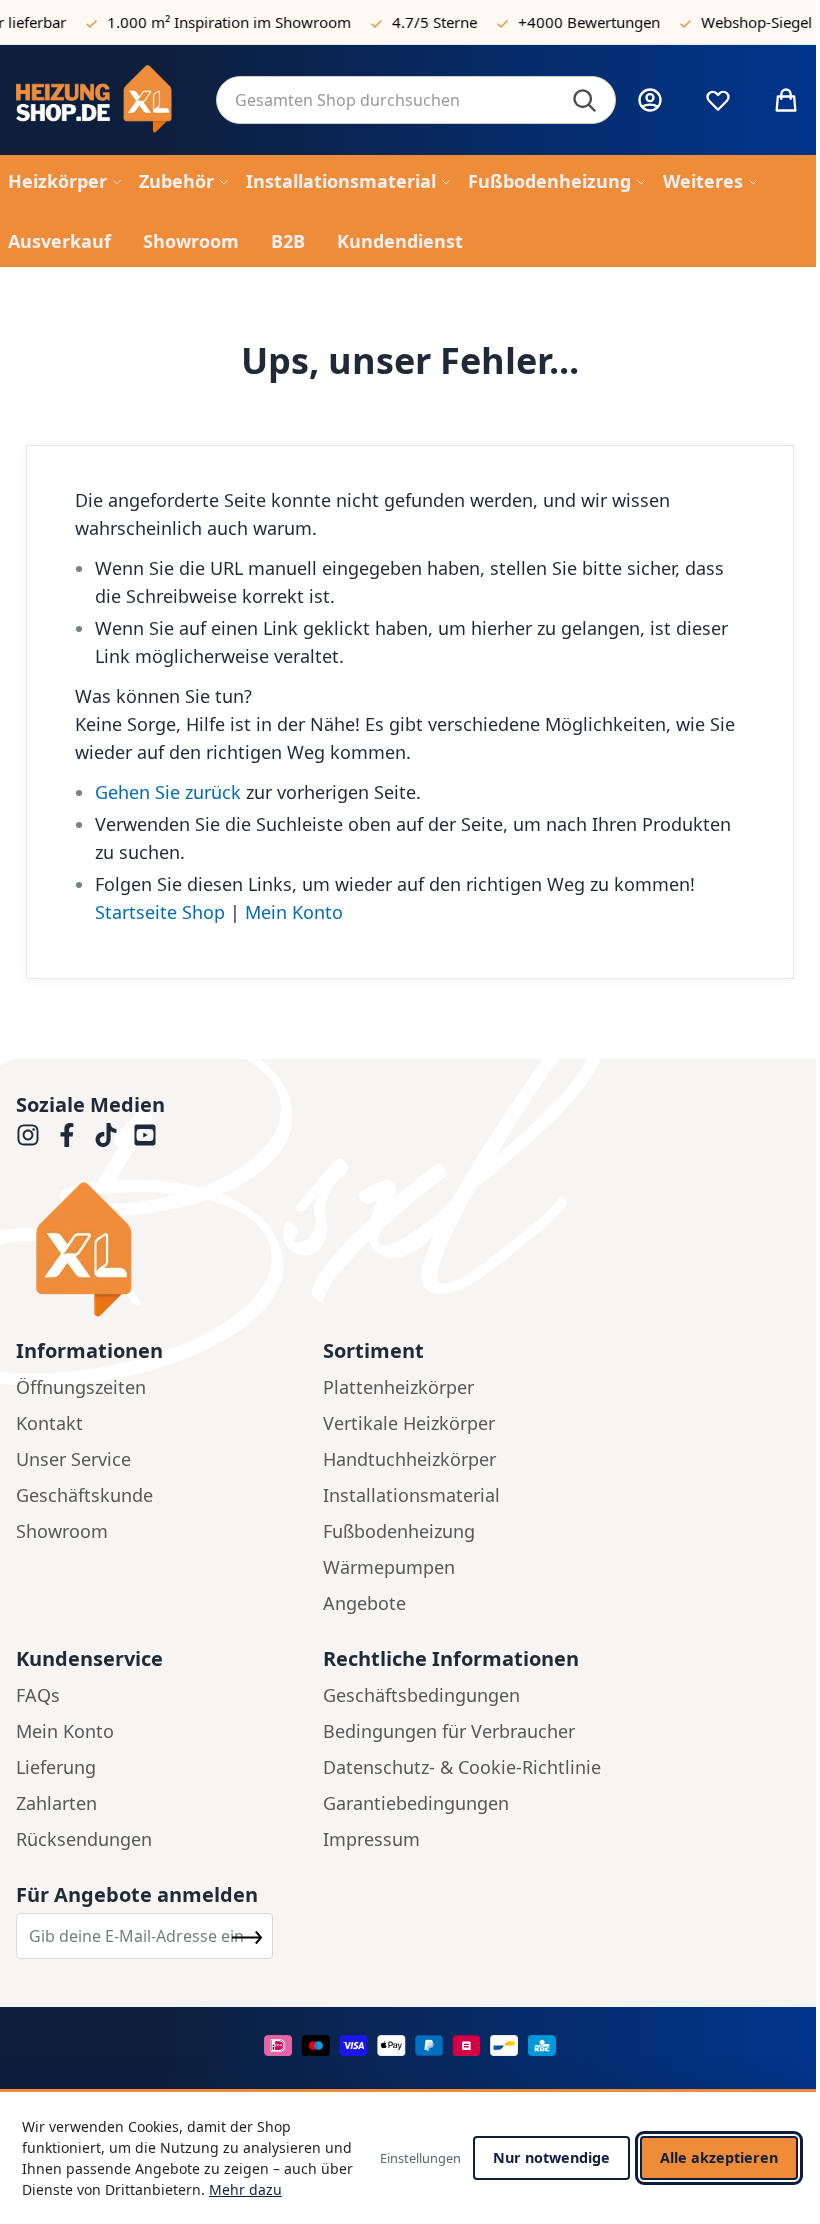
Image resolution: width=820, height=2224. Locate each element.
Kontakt (49, 1423)
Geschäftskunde (84, 1495)
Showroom (62, 1531)
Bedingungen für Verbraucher (449, 1731)
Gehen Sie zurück (168, 792)
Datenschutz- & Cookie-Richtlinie (462, 1767)
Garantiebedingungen (416, 1803)
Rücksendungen (84, 1839)
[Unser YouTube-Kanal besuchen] (145, 1135)
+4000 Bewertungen (576, 22)
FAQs (38, 1695)
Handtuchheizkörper (409, 1459)
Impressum (371, 1839)
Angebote (364, 1603)
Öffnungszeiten (81, 1387)
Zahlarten (56, 1803)
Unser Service (73, 1459)
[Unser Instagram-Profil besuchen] (28, 1135)
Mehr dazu (245, 2189)
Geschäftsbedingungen (421, 1695)
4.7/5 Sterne (421, 22)
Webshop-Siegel (743, 22)
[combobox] (416, 100)
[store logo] (100, 100)
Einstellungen (420, 2158)
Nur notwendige (551, 2157)
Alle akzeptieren (719, 2157)
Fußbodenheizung (399, 1531)
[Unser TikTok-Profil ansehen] (106, 1135)
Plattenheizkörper (398, 1387)
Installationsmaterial (411, 1495)
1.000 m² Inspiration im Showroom (216, 22)
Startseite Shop (160, 912)
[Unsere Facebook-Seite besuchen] (67, 1135)
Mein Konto (294, 912)
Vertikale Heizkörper (409, 1423)
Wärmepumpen (389, 1567)
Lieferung (56, 1767)
